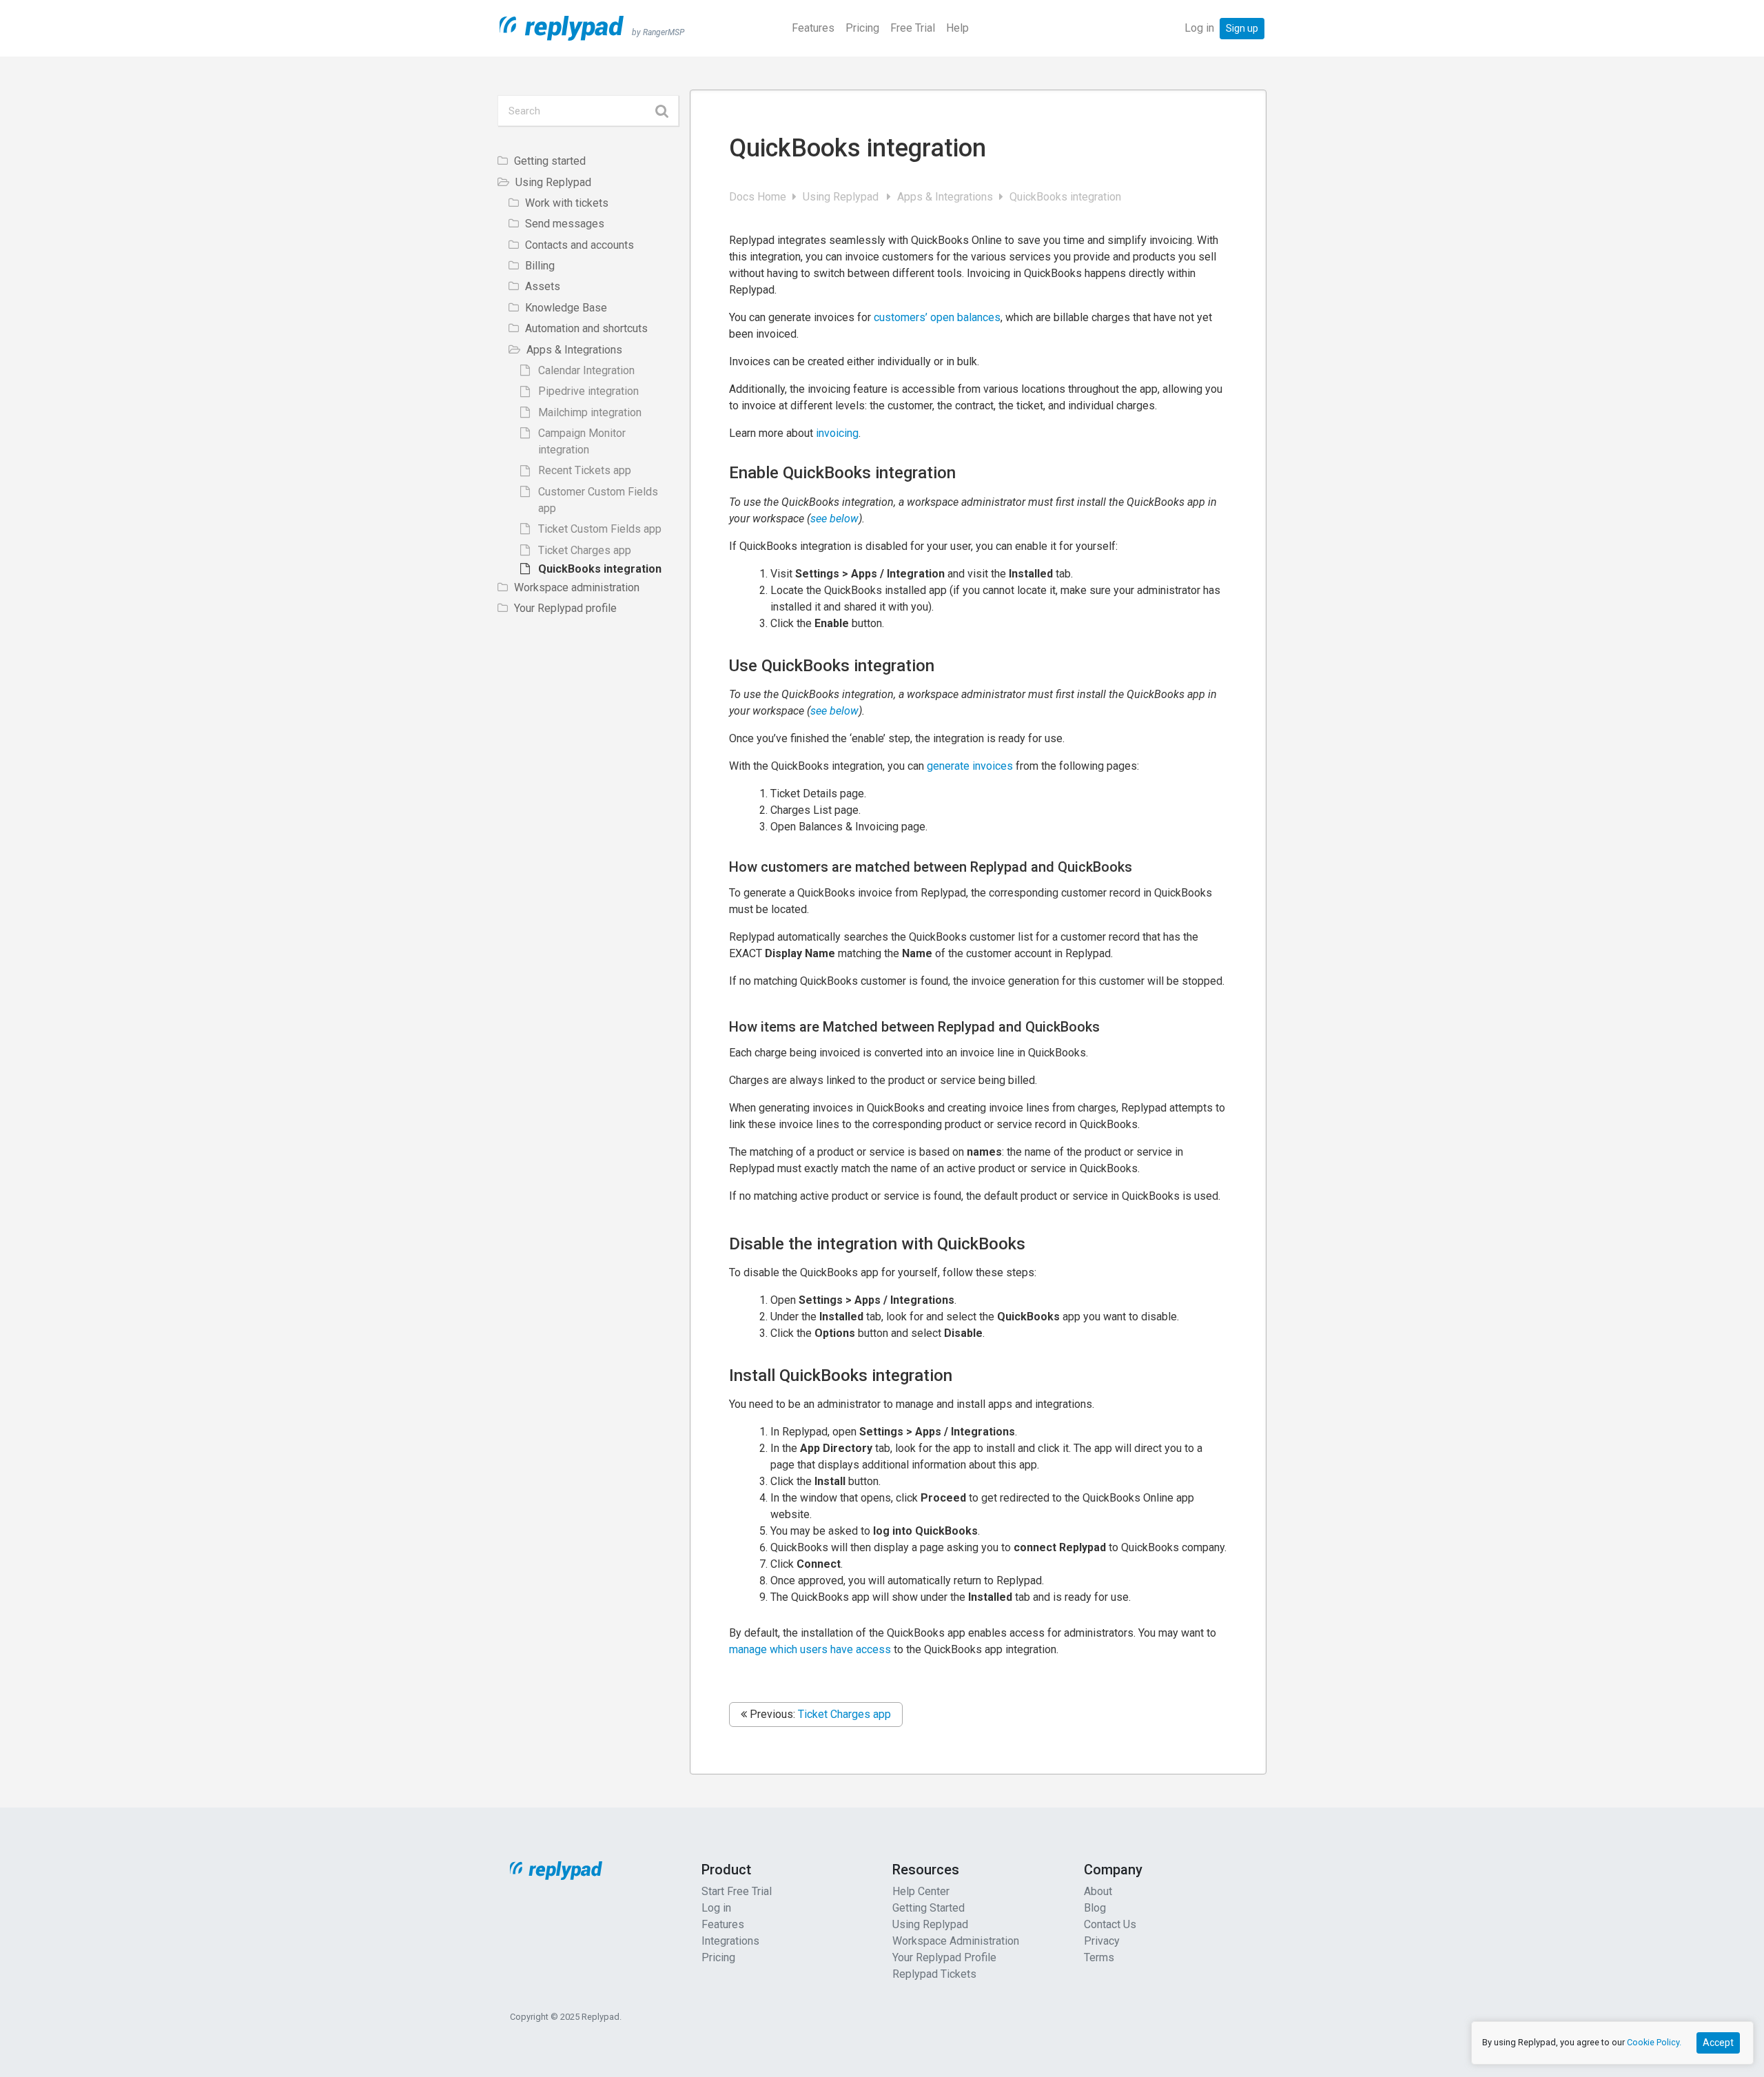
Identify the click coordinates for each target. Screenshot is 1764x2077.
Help (957, 28)
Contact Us (1110, 1924)
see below (834, 519)
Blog (1095, 1908)
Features (813, 28)
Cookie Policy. (1654, 2042)
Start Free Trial (737, 1891)
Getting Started (929, 1908)
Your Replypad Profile (944, 1957)
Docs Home (759, 197)
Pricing (862, 28)
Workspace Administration (956, 1941)
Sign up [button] (1242, 28)
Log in (1199, 28)
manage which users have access (810, 1649)
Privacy (1102, 1941)
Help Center (921, 1891)
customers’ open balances (937, 317)
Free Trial (913, 28)
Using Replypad (843, 197)
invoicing (837, 433)
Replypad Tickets (934, 1974)
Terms (1099, 1957)
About (1098, 1891)
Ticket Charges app (844, 1714)
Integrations (730, 1941)
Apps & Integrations (946, 197)
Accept (1718, 2043)
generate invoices (970, 766)
